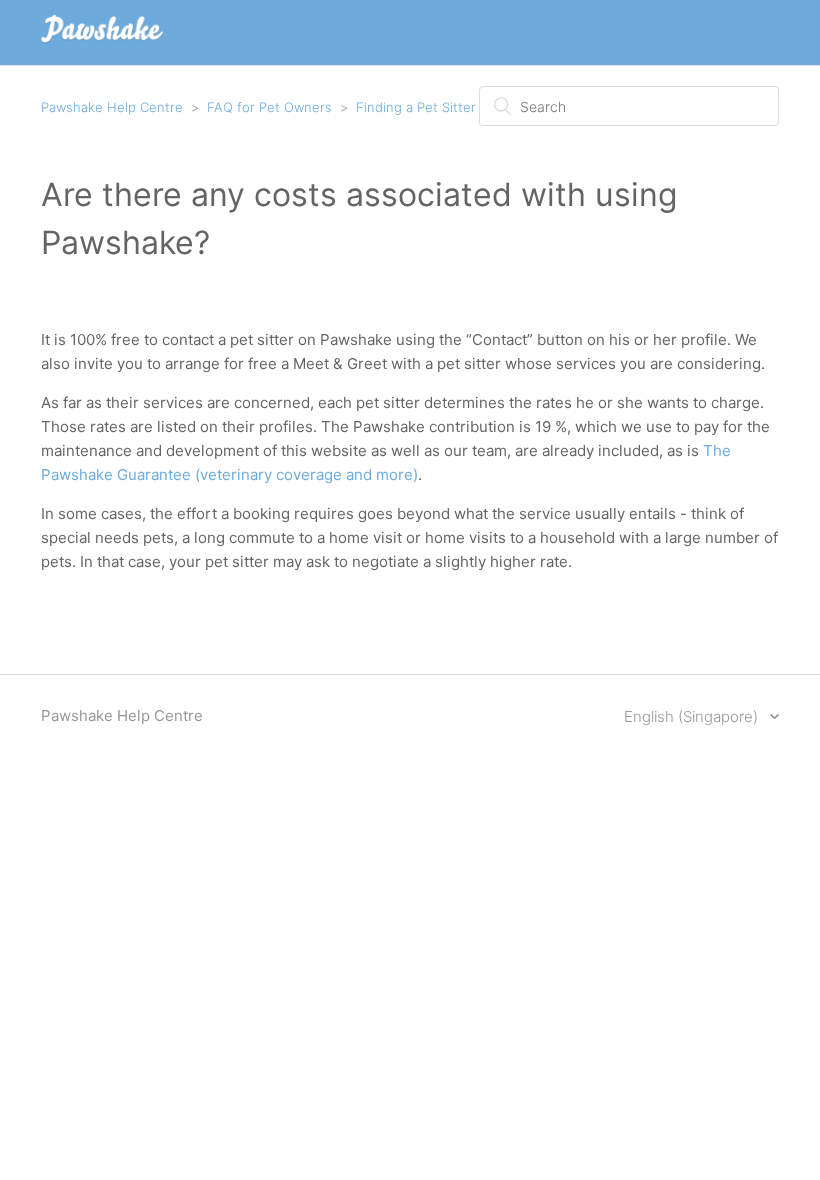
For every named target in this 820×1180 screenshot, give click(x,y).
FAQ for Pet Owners (269, 107)
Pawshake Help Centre (112, 107)
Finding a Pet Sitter (416, 107)
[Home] (102, 42)
